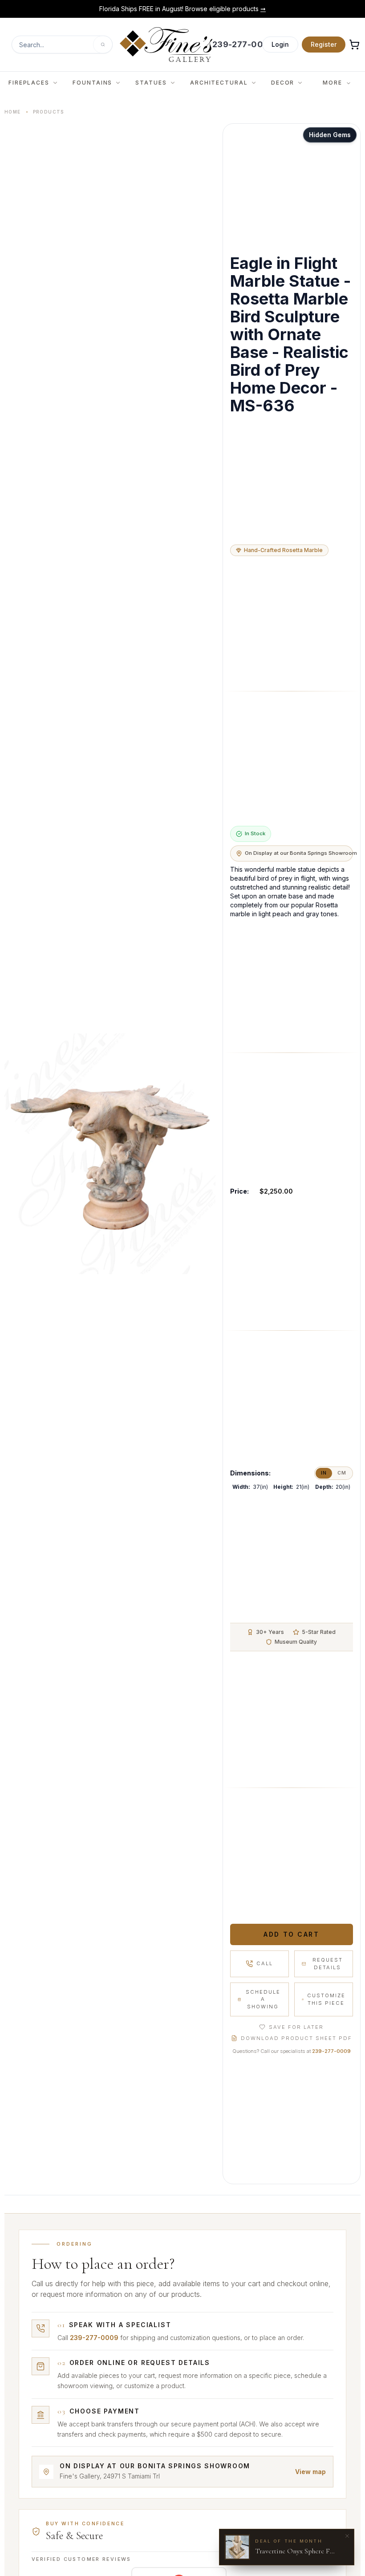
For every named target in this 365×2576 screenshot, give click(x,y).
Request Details (328, 1964)
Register (324, 44)
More (333, 83)
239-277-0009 (331, 2051)
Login (280, 44)
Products (49, 112)
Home (13, 112)
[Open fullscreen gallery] (110, 1154)
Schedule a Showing (263, 1999)
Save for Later (296, 2027)
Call (265, 1963)
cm (342, 1473)
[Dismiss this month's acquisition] (347, 2536)
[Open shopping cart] (354, 45)
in (324, 1473)
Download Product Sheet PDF (296, 2038)
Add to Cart (291, 1934)
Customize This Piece (326, 1999)
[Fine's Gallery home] (166, 45)
